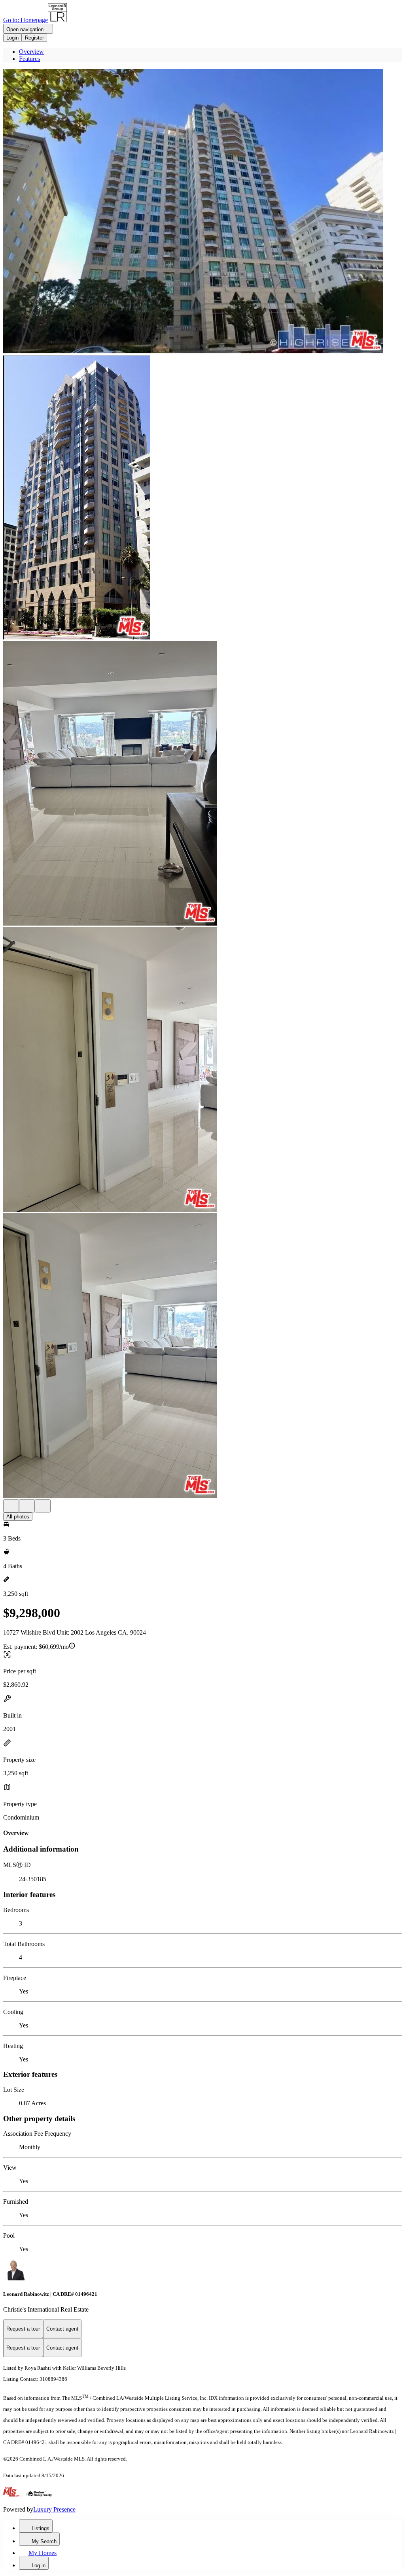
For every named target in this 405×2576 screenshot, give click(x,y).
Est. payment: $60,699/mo (36, 1647)
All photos (18, 1517)
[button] (202, 212)
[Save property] (27, 1506)
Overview (31, 52)
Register (34, 38)
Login (12, 38)
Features (29, 59)
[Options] (11, 1506)
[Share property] (43, 1506)
